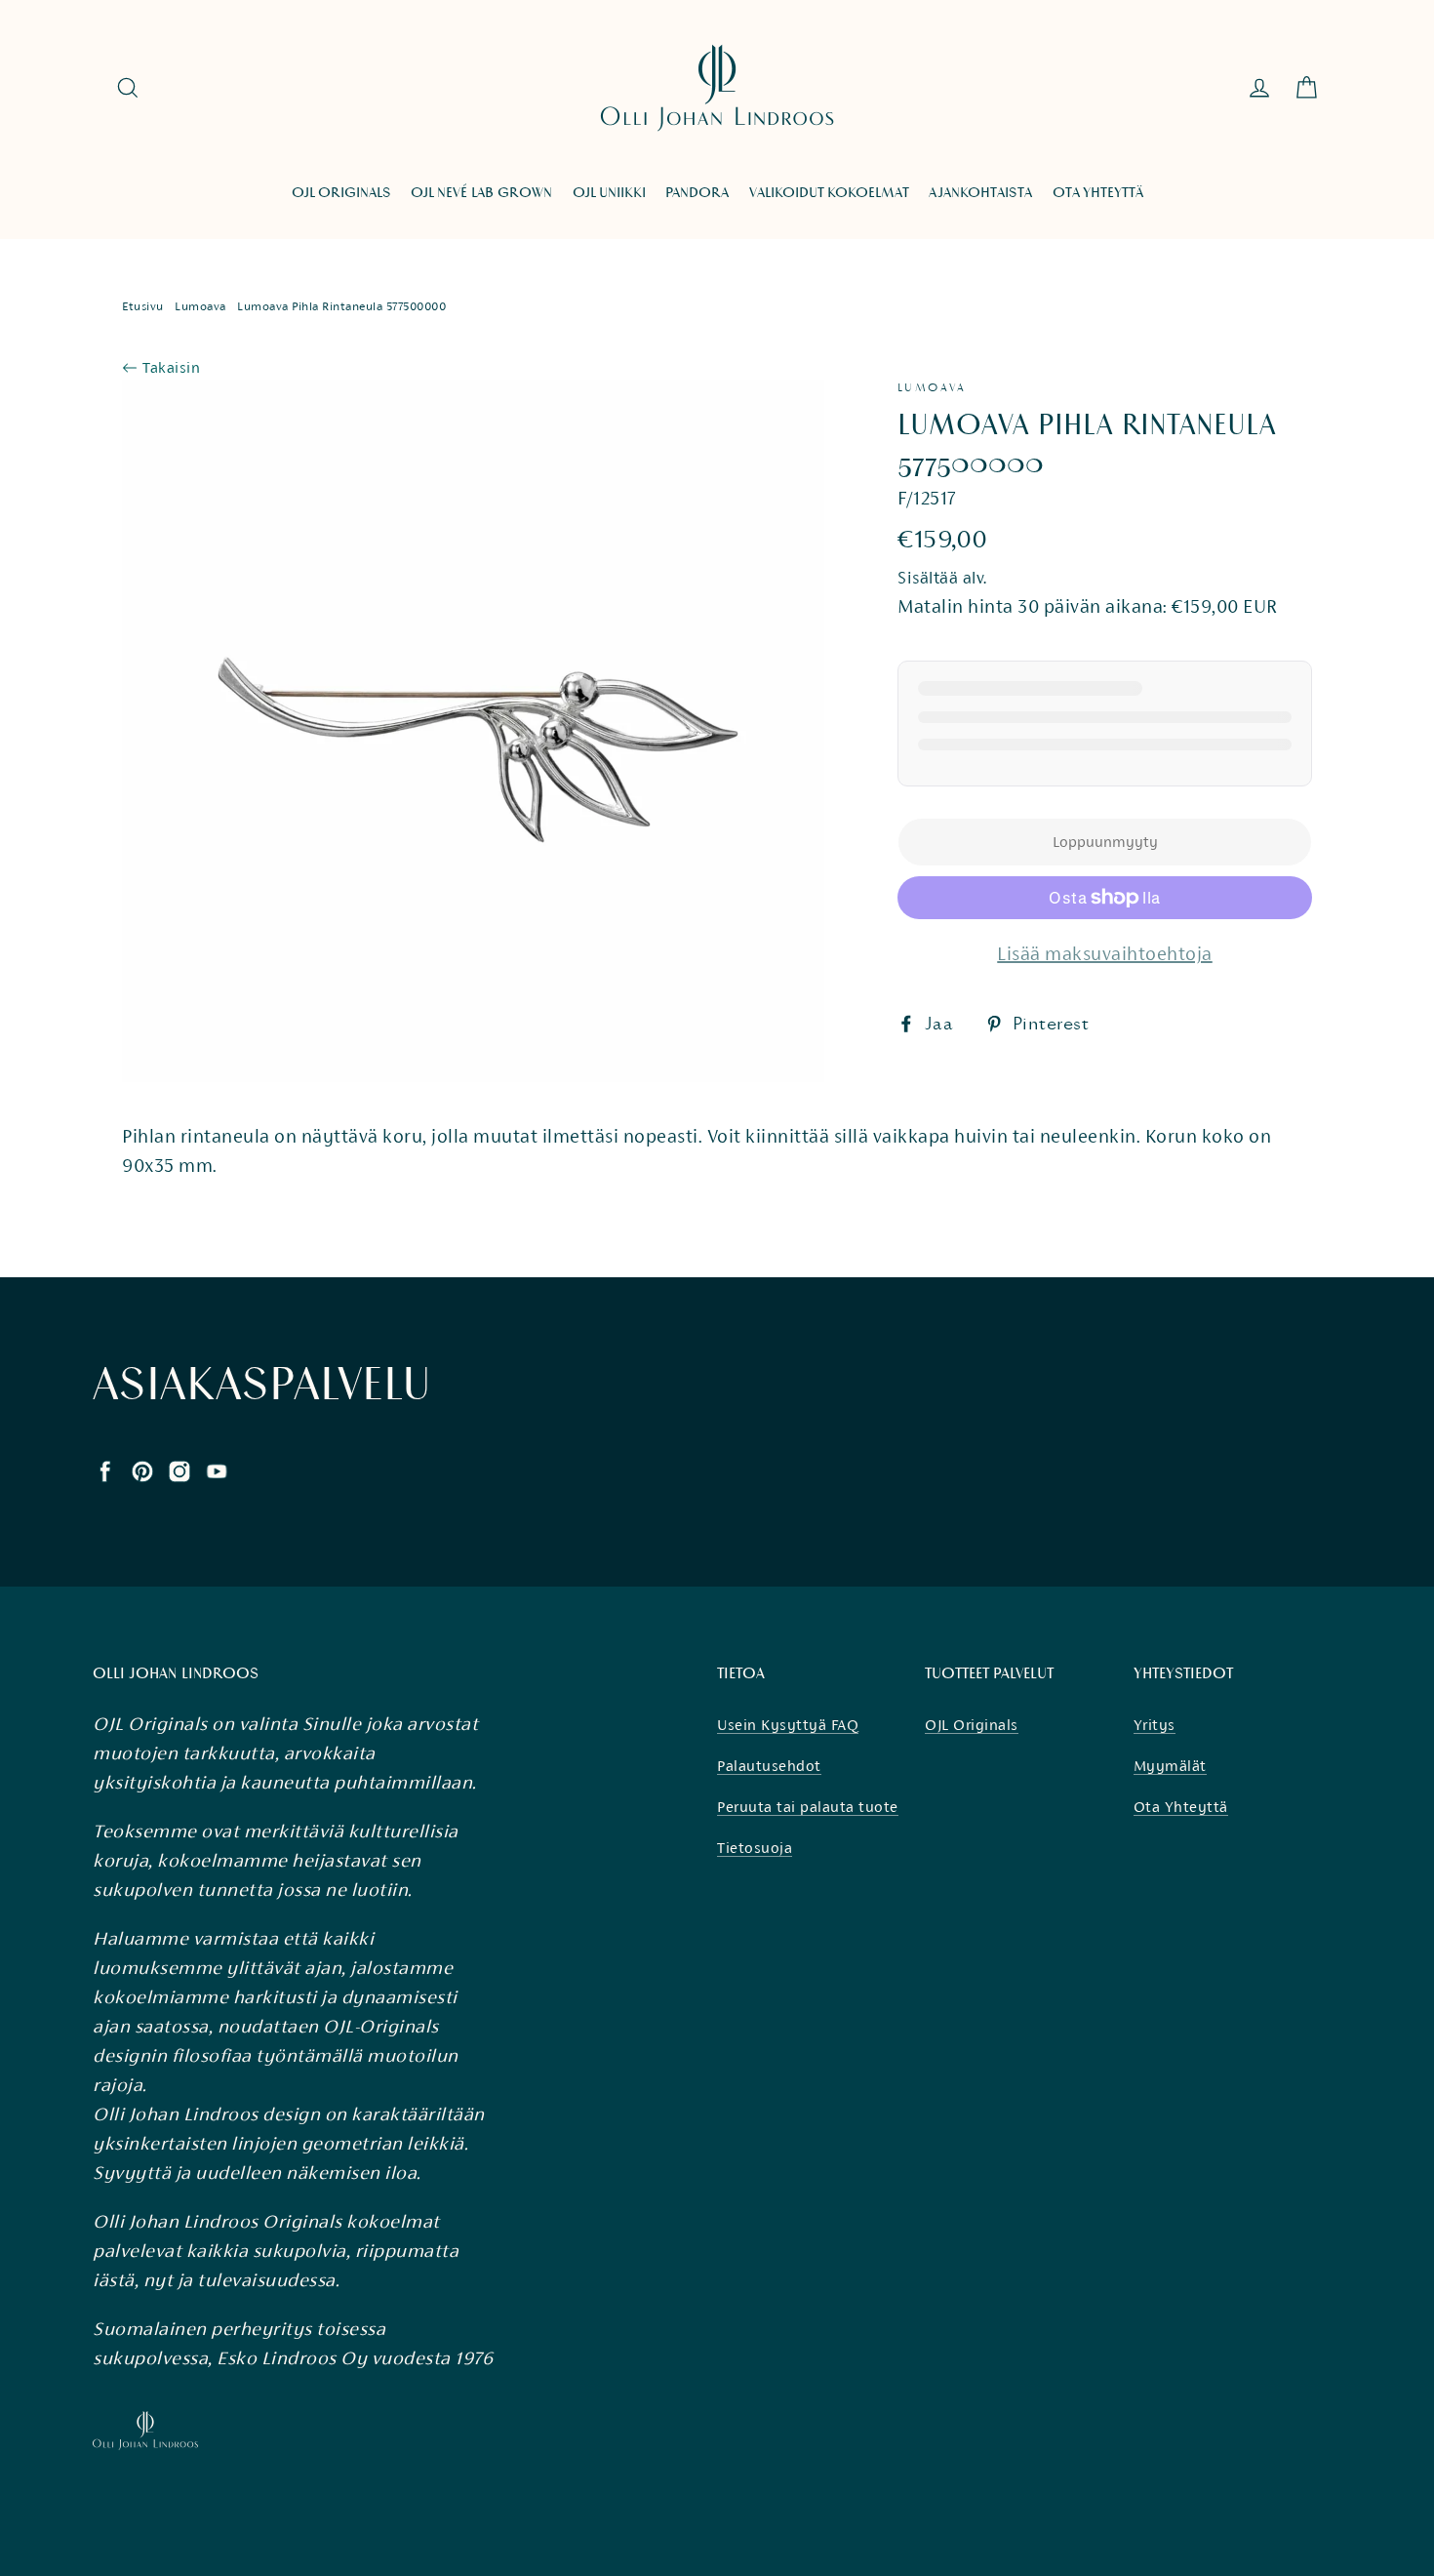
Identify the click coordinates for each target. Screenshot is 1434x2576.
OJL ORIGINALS (341, 193)
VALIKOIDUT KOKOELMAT (829, 193)
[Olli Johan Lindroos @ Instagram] (179, 1469)
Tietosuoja (755, 1848)
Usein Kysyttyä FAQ (788, 1725)
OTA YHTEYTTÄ (1098, 193)
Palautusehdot (769, 1766)
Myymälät (1170, 1766)
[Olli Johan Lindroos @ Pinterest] (142, 1469)
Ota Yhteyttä (1181, 1807)
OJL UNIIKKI (609, 193)
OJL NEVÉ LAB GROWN (481, 193)
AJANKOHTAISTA (980, 193)
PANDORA (697, 193)
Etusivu (143, 306)
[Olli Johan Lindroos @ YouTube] (217, 1469)
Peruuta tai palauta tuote (808, 1807)
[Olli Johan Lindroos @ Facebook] (105, 1469)
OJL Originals (972, 1725)
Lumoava (200, 306)
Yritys (1155, 1725)
